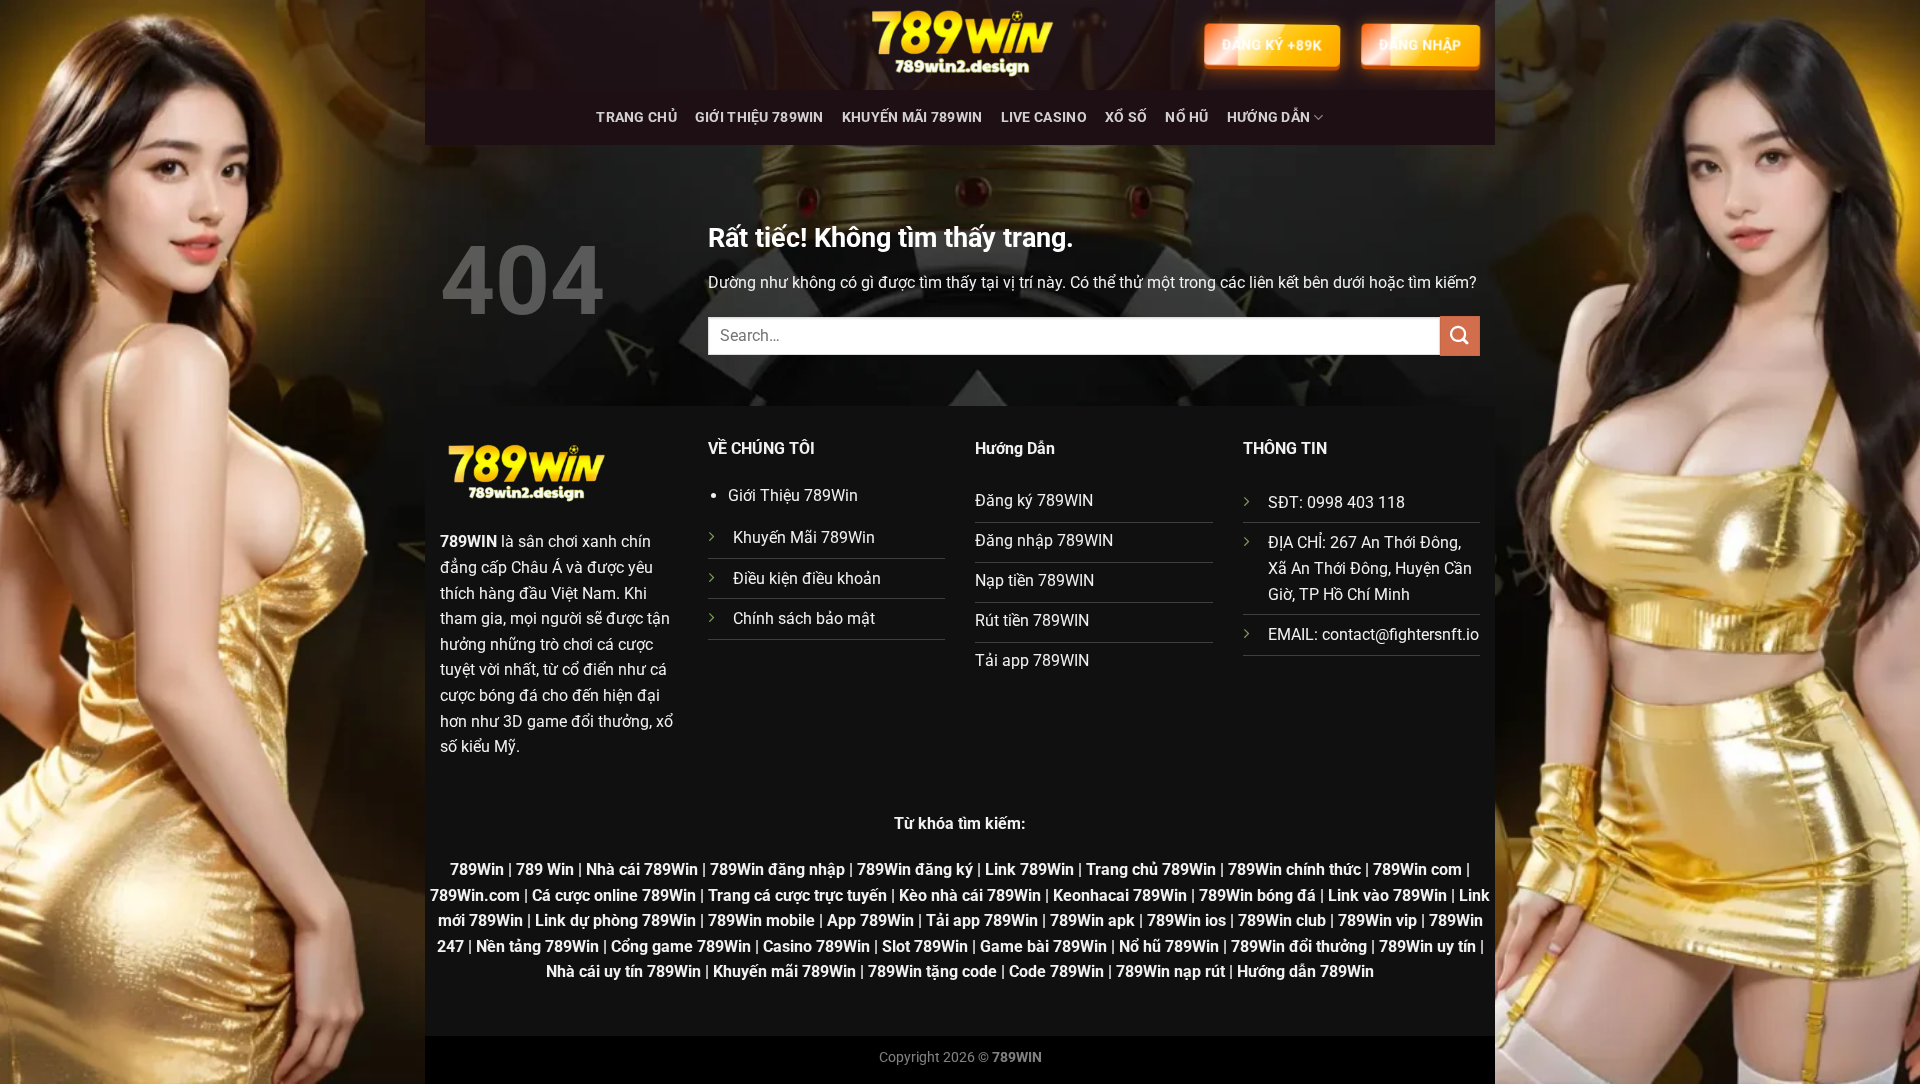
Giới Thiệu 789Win (759, 117)
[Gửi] (1460, 335)
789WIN (468, 541)
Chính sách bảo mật (804, 618)
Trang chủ (636, 117)
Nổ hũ (1186, 117)
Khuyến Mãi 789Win (912, 117)
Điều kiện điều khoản (807, 578)
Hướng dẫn (1269, 117)
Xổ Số (1126, 117)
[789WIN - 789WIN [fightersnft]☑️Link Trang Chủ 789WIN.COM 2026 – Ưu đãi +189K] (960, 45)
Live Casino (1044, 117)
